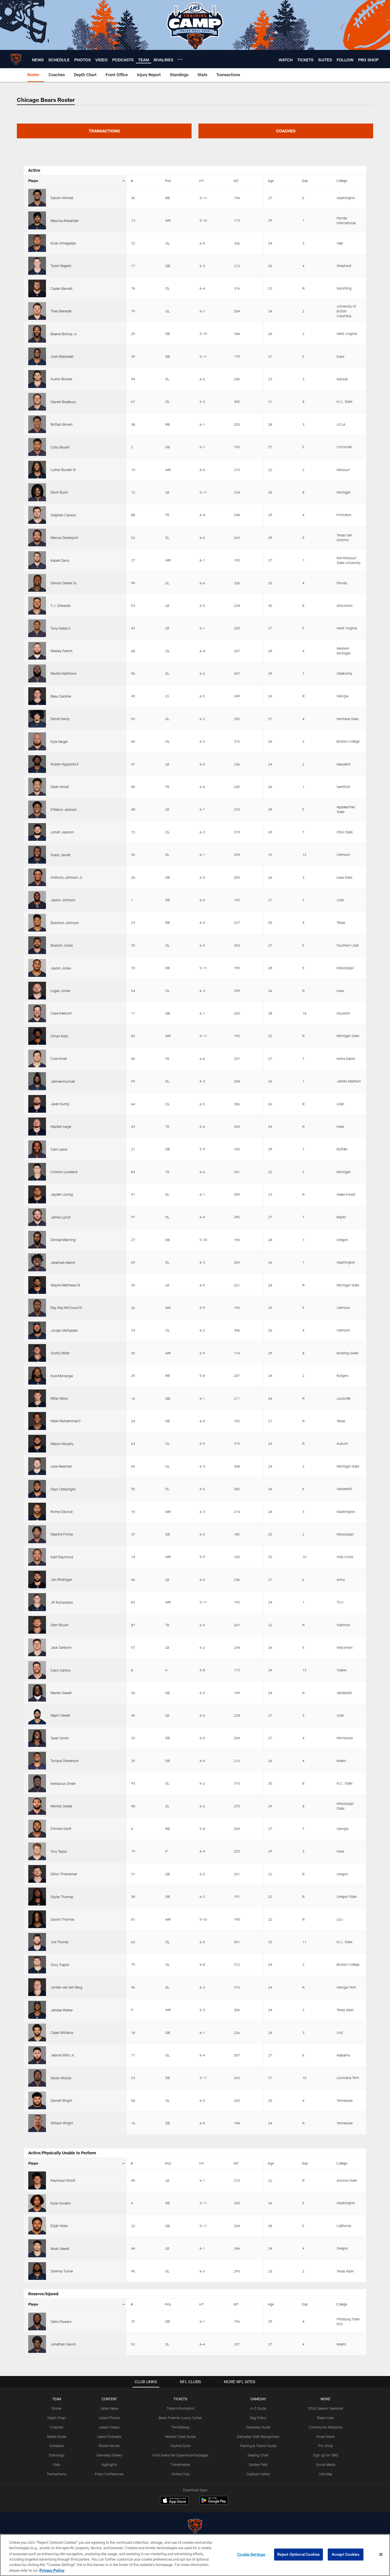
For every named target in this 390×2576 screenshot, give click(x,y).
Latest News (109, 2408)
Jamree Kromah (63, 1081)
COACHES (286, 131)
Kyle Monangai (62, 1376)
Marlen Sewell (61, 1693)
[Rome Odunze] (37, 1512)
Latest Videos (109, 2427)
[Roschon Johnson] (37, 923)
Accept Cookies (346, 2554)
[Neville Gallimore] (37, 673)
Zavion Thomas (62, 1919)
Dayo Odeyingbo (63, 1489)
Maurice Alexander (65, 221)
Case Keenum (61, 1013)
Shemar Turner (62, 2271)
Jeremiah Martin (63, 1262)
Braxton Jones (62, 945)
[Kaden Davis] (37, 560)
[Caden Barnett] (37, 288)
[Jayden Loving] (37, 1194)
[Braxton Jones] (37, 945)
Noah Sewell (60, 2248)
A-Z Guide (258, 2408)
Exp (305, 181)
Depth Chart (57, 2418)
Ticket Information (180, 2408)
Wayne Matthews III (65, 1285)
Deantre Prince (62, 1534)
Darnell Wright (61, 2100)
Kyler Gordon (61, 2203)
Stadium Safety (258, 2474)
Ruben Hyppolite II (65, 764)
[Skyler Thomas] (37, 1896)
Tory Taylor (59, 1851)
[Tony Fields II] (37, 628)
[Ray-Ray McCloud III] (37, 1308)
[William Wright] (37, 2123)
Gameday (258, 2399)
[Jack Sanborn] (37, 1647)
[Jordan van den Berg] (37, 1987)
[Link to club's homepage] (16, 59)
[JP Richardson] (37, 1602)
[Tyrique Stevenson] (37, 1761)
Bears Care (325, 2418)
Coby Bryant (60, 447)
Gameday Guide (258, 2427)
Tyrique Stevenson (65, 1761)
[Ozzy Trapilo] (37, 1965)
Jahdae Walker (62, 2010)
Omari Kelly (59, 1036)
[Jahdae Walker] (37, 2010)
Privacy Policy (52, 2570)
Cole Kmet (59, 1058)
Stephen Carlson (63, 515)
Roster (57, 2408)
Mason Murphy (62, 1444)
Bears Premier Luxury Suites (180, 2418)
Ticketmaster (180, 2464)
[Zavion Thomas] (37, 1919)
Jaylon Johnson (63, 900)
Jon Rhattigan (61, 1579)
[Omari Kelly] (37, 1036)
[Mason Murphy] (37, 1444)
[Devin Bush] (37, 492)
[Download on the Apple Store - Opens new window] (174, 2501)
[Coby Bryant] (37, 447)
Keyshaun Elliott (63, 2180)
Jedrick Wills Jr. (63, 2055)
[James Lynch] (37, 1217)
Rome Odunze (62, 1512)
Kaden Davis (60, 560)
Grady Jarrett (61, 855)
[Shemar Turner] (37, 2271)
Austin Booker (61, 379)
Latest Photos (109, 2418)
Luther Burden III (63, 470)
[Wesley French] (37, 651)
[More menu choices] (180, 59)
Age (271, 181)
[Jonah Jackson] (37, 832)
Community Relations (325, 2427)
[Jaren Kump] (37, 1104)
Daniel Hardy (60, 719)
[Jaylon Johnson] (37, 900)
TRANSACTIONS (104, 131)
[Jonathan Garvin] (37, 2344)
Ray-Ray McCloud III (66, 1308)
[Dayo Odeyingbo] (37, 1489)
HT (202, 181)
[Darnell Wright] (37, 2100)
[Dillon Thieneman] (37, 1874)
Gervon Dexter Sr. (64, 583)
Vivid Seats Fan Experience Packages (180, 2455)
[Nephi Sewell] (37, 1715)
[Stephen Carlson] (37, 515)
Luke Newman (61, 1466)
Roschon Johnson (65, 923)
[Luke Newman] (37, 1466)
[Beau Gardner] (37, 696)
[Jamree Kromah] (37, 1081)
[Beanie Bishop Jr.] (37, 334)
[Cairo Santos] (37, 1670)
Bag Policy (258, 2418)
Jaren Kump (60, 1104)
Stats (57, 2464)
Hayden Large (61, 1126)
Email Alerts (325, 2436)
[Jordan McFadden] (37, 1330)
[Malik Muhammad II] (37, 1421)
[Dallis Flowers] (37, 2322)
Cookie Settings (251, 2554)
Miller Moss (59, 1398)
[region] (195, 2555)
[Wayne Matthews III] (37, 1285)
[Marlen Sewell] (37, 1693)
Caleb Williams (62, 2032)
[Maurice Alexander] (37, 220)
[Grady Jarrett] (37, 854)
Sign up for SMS (326, 2455)
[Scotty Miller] (37, 1353)
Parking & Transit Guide (258, 2446)
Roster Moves (109, 2446)
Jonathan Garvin (63, 2344)
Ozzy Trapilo (60, 1965)
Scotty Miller (60, 1353)
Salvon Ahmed (62, 198)
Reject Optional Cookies (298, 2554)
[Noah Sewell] (37, 2248)
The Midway (180, 2427)
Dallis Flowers (61, 2322)
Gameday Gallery (109, 2455)
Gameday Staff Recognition (258, 2436)
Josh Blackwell (62, 356)
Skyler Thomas (62, 1897)
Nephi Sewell (60, 1715)
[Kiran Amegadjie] (37, 243)
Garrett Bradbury (63, 402)
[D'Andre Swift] (37, 1829)
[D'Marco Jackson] (37, 809)
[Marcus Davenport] (37, 538)
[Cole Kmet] (37, 1058)
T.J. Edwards (61, 605)
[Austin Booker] (37, 379)
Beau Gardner (61, 696)
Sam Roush (60, 1625)
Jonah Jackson (62, 832)
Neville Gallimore (63, 673)
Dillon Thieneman (64, 1874)
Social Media (325, 2464)
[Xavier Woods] (37, 2078)
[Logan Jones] (37, 991)
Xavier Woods (61, 2078)
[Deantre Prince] (37, 1534)
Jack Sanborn (61, 1647)
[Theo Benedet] (37, 311)
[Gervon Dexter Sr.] (37, 583)
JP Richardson (62, 1602)
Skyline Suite (180, 2446)
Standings (57, 2455)
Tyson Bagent (61, 266)
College (342, 181)
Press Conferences (109, 2474)
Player (33, 181)
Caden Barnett (62, 288)
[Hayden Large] (37, 1126)
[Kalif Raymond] (37, 1557)
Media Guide (57, 2436)
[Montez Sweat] (37, 1806)
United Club (180, 2474)
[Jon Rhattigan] (37, 1579)
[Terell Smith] (37, 1738)
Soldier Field (258, 2464)
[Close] (381, 2555)
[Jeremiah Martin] (37, 1262)
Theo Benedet (61, 311)
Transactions (57, 2474)
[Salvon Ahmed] (37, 198)
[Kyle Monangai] (37, 1375)
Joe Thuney (60, 1942)
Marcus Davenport (64, 538)
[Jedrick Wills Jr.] (37, 2055)
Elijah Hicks (59, 2226)
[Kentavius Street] (37, 1783)
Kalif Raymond (62, 1557)
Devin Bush (59, 492)
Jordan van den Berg (66, 1987)
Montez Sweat (61, 1806)
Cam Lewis (59, 1149)
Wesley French (62, 651)
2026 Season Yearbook (325, 2408)
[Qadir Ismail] (37, 787)
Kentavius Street (63, 1783)
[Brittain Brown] (37, 424)
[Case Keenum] (37, 1013)
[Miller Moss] (37, 1398)
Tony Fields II (60, 628)
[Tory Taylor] (37, 1851)
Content (109, 2399)
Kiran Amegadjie (63, 243)
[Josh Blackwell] (37, 356)
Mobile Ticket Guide (180, 2436)
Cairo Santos (61, 1670)
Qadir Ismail (60, 787)
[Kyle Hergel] (37, 741)
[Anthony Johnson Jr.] (37, 877)
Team (57, 2399)
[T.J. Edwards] (37, 605)
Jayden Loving (62, 1194)
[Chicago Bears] (195, 2527)
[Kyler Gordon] (37, 2203)
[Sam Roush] (37, 1625)
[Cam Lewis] (37, 1149)
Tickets (180, 2399)
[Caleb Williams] (37, 2032)
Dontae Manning (63, 1240)
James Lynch (61, 1217)
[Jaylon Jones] (37, 968)
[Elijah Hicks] (37, 2226)
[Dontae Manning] (37, 1240)
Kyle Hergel (59, 742)
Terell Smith (60, 1738)
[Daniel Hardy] (37, 719)
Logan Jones (60, 991)
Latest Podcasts (109, 2436)
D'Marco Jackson (64, 809)
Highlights (109, 2464)
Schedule (57, 2446)
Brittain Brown (62, 424)
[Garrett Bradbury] (37, 402)
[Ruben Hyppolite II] (37, 764)
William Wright (62, 2123)
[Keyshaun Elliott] (37, 2180)
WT (236, 181)
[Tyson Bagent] (37, 266)
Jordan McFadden (64, 1330)
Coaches (57, 2427)
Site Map (326, 2474)
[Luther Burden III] (37, 470)
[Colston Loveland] (37, 1172)
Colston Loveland (64, 1172)
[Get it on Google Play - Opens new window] (214, 2503)
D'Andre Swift (61, 1829)
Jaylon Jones (61, 968)
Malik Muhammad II (66, 1421)
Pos (168, 181)
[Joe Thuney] (37, 1942)
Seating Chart (258, 2455)
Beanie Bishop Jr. (64, 334)
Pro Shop (326, 2446)
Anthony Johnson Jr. (67, 877)
